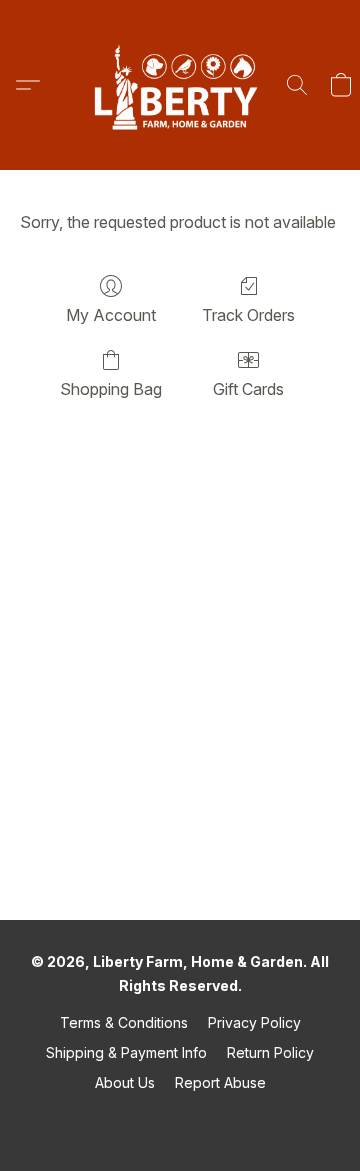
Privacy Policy (254, 1022)
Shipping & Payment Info (126, 1052)
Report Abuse (220, 1082)
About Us (125, 1082)
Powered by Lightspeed (180, 1117)
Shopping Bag (111, 389)
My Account (111, 315)
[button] (180, 85)
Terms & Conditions (124, 1022)
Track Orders (248, 315)
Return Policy (270, 1052)
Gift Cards (248, 389)
